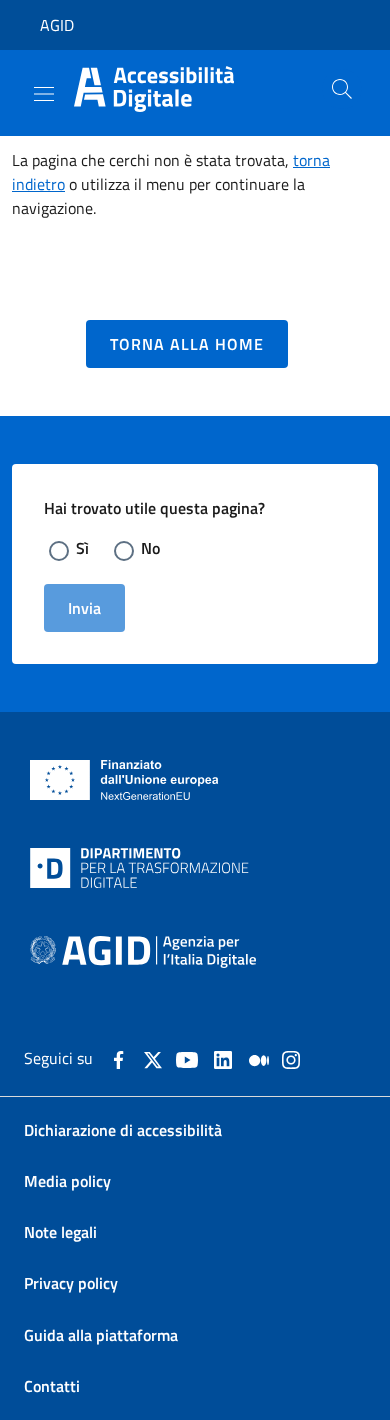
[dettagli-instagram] (291, 1058)
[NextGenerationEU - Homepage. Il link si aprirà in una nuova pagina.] (124, 780)
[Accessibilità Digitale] (174, 87)
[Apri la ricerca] (334, 89)
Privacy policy (71, 1283)
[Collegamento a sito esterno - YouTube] (187, 1058)
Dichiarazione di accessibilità (123, 1130)
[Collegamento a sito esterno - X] (153, 1058)
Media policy (67, 1181)
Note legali (60, 1232)
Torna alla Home (187, 344)
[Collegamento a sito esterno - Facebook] (119, 1058)
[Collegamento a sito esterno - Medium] (259, 1058)
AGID (57, 25)
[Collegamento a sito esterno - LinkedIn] (223, 1058)
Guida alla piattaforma (101, 1335)
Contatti (52, 1386)
